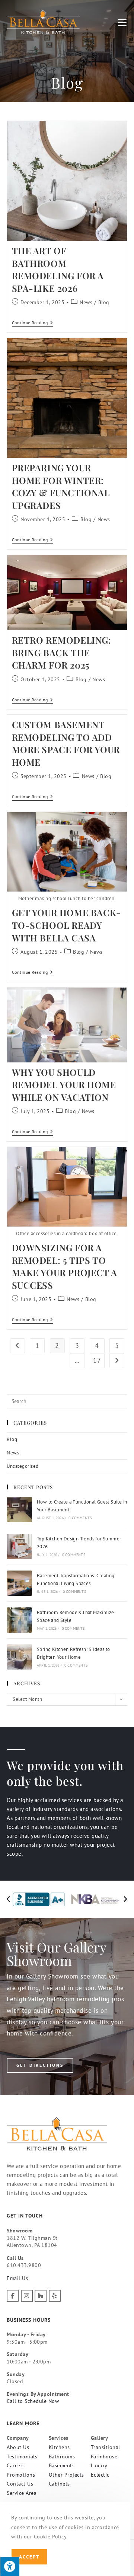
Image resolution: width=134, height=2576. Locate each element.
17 (97, 1360)
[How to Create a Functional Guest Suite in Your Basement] (19, 1509)
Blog (104, 302)
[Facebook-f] (13, 2296)
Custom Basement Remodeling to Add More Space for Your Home (66, 743)
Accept (29, 2557)
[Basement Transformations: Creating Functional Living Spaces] (19, 1583)
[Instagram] (27, 2296)
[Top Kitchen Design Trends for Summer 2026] (19, 1546)
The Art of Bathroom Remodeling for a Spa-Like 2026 (58, 269)
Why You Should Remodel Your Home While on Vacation (64, 1085)
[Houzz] (41, 2296)
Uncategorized (23, 1466)
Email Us (17, 2278)
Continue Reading (33, 323)
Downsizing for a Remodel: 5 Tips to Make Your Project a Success (65, 1266)
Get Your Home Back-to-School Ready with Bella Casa (66, 925)
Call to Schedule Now (33, 2401)
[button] (8, 1899)
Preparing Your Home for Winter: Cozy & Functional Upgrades (61, 486)
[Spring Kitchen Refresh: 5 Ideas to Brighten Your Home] (19, 1657)
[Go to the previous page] (17, 1346)
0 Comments (80, 1518)
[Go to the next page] (117, 1361)
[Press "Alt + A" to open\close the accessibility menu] (10, 2566)
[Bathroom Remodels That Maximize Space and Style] (19, 1620)
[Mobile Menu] (123, 22)
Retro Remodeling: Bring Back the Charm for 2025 (62, 652)
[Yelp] (55, 2296)
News (86, 302)
